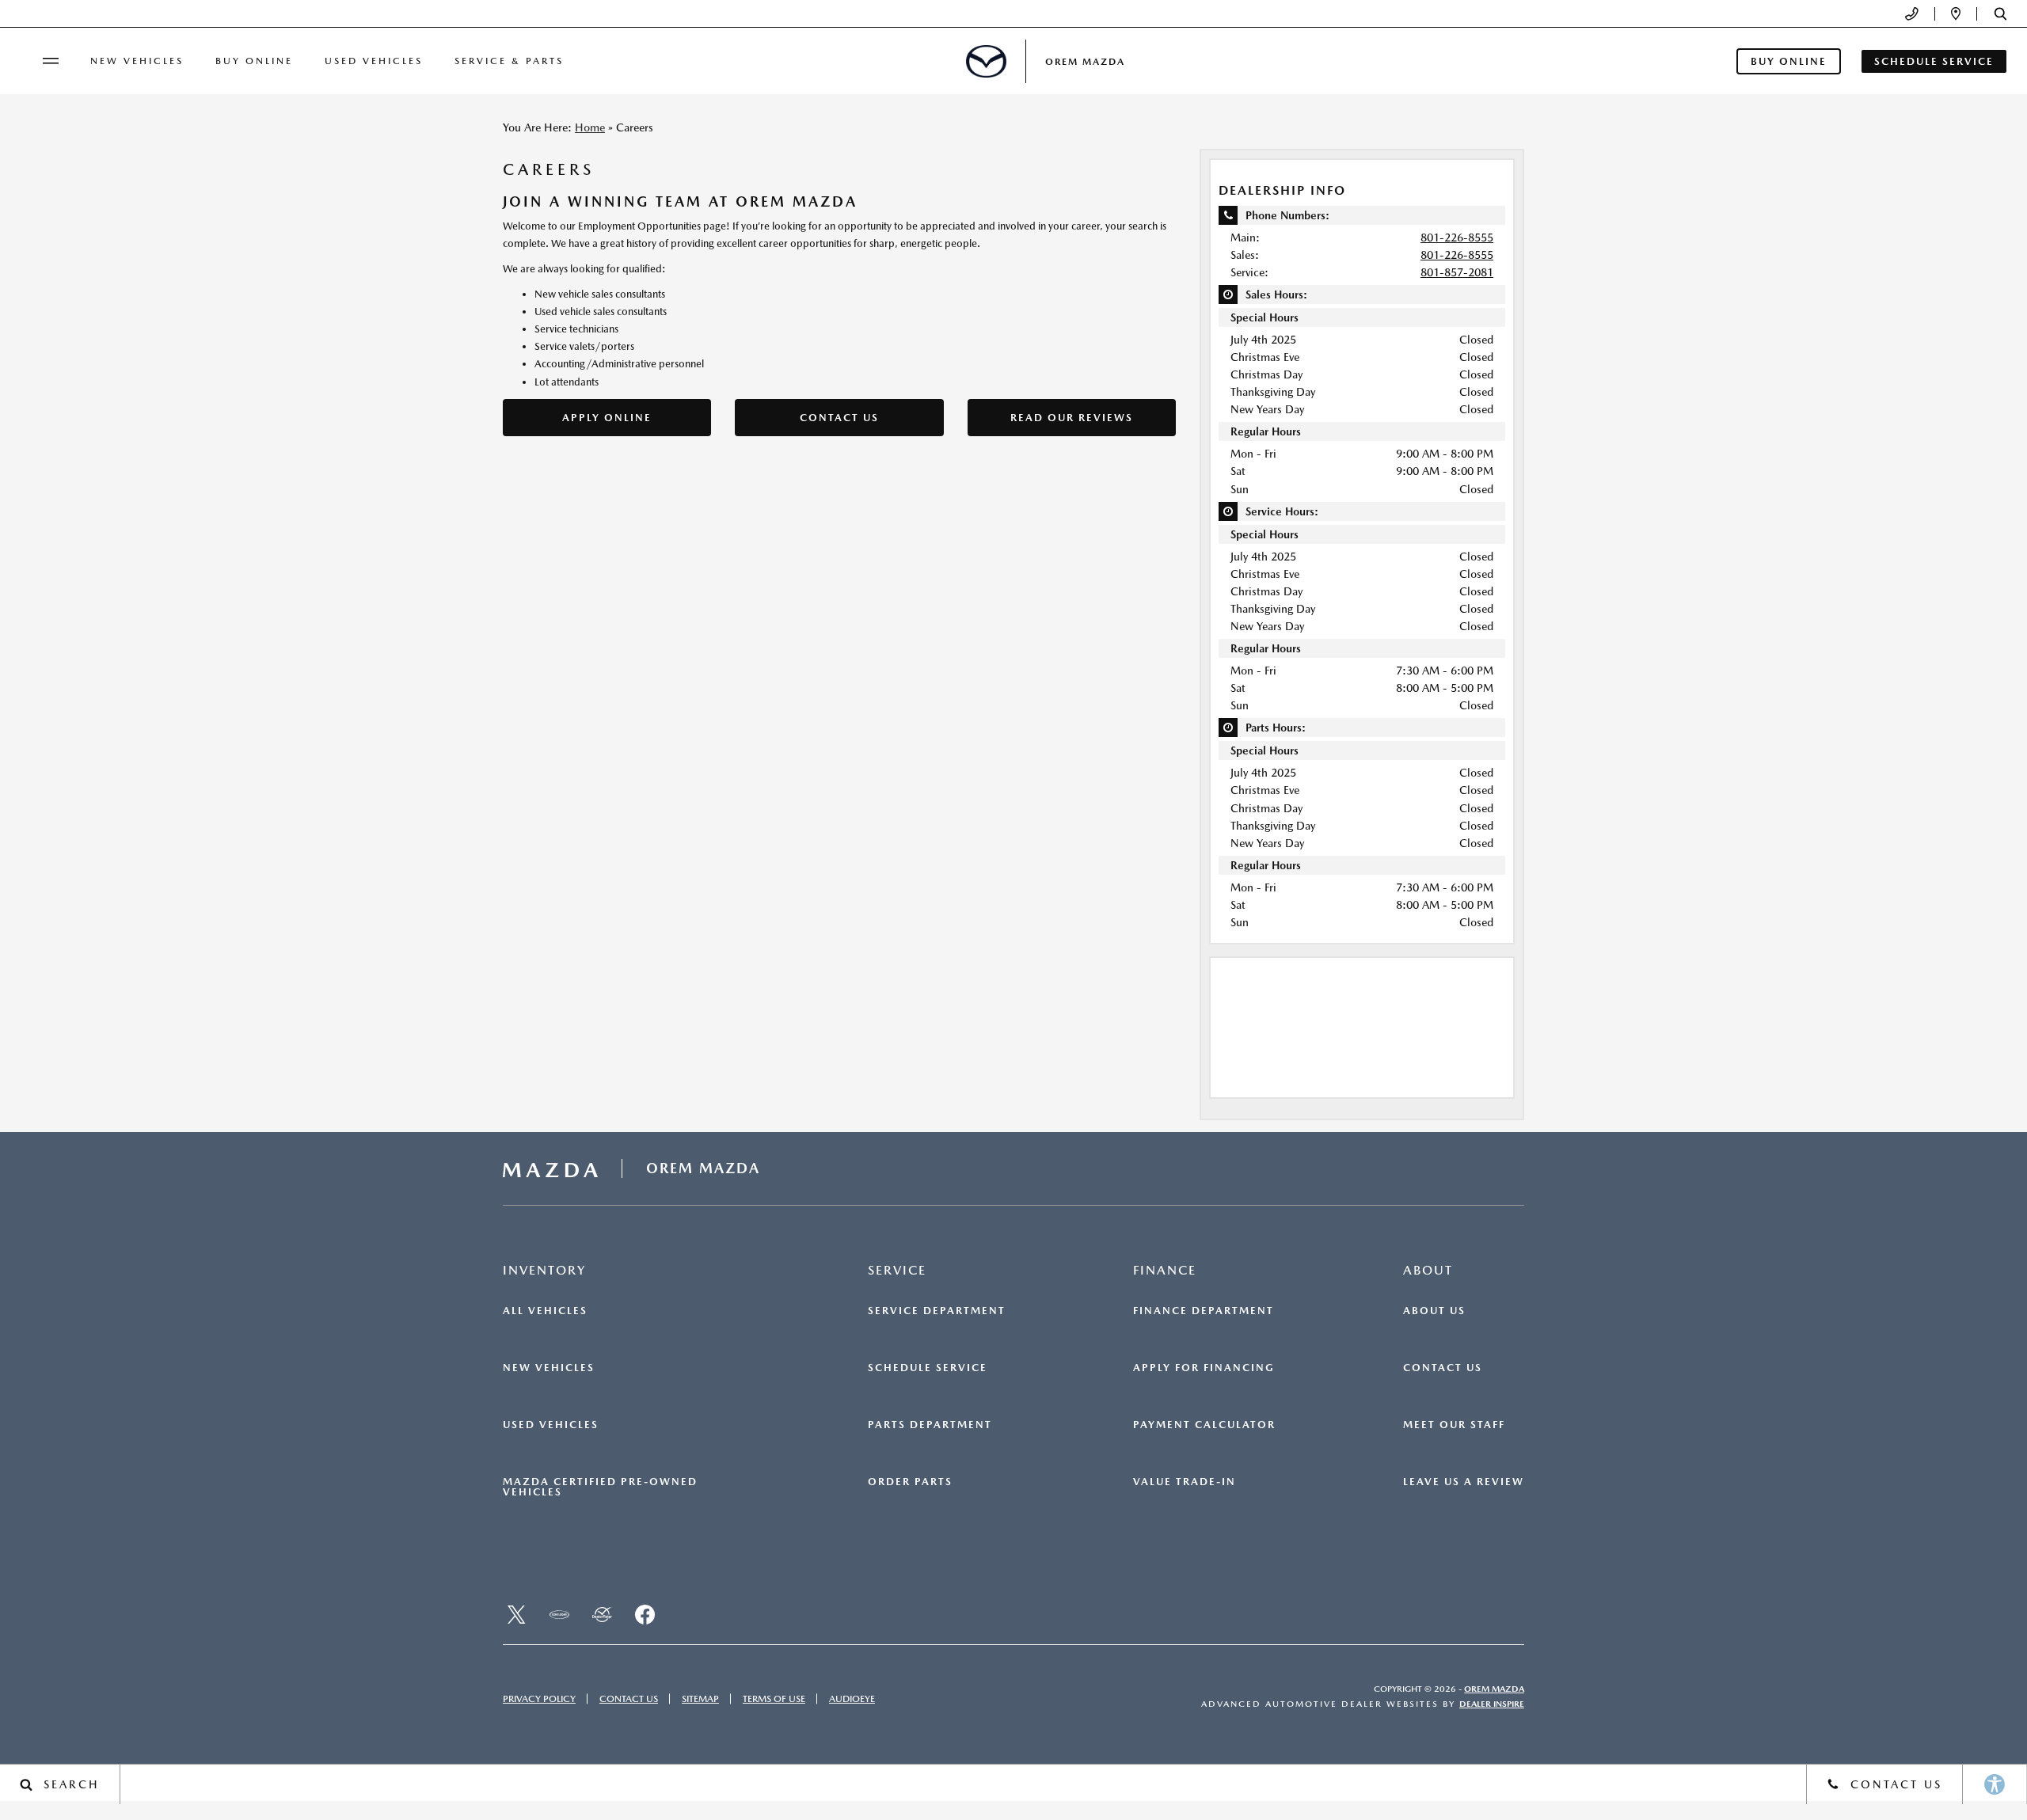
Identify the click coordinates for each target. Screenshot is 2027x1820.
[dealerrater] (602, 1614)
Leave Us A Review (1464, 1482)
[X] (516, 1614)
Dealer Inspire (1492, 1704)
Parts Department (930, 1425)
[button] (2000, 14)
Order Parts (910, 1482)
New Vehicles (137, 61)
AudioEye (852, 1699)
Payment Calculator (1204, 1425)
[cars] (559, 1614)
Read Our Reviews (1072, 418)
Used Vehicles (374, 61)
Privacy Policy (539, 1699)
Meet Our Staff (1454, 1425)
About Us (1434, 1311)
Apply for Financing (1204, 1368)
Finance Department (1204, 1311)
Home (590, 127)
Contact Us (839, 418)
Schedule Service (928, 1368)
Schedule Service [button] (1934, 61)
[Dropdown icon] (1912, 14)
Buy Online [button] (1789, 61)
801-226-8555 (1457, 237)
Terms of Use (774, 1699)
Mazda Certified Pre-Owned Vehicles (600, 1487)
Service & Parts (509, 61)
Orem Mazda (1494, 1689)
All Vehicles (545, 1311)
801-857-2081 (1457, 272)
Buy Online (254, 61)
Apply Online (607, 418)
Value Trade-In (1185, 1482)
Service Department (937, 1311)
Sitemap (700, 1699)
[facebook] (645, 1614)
